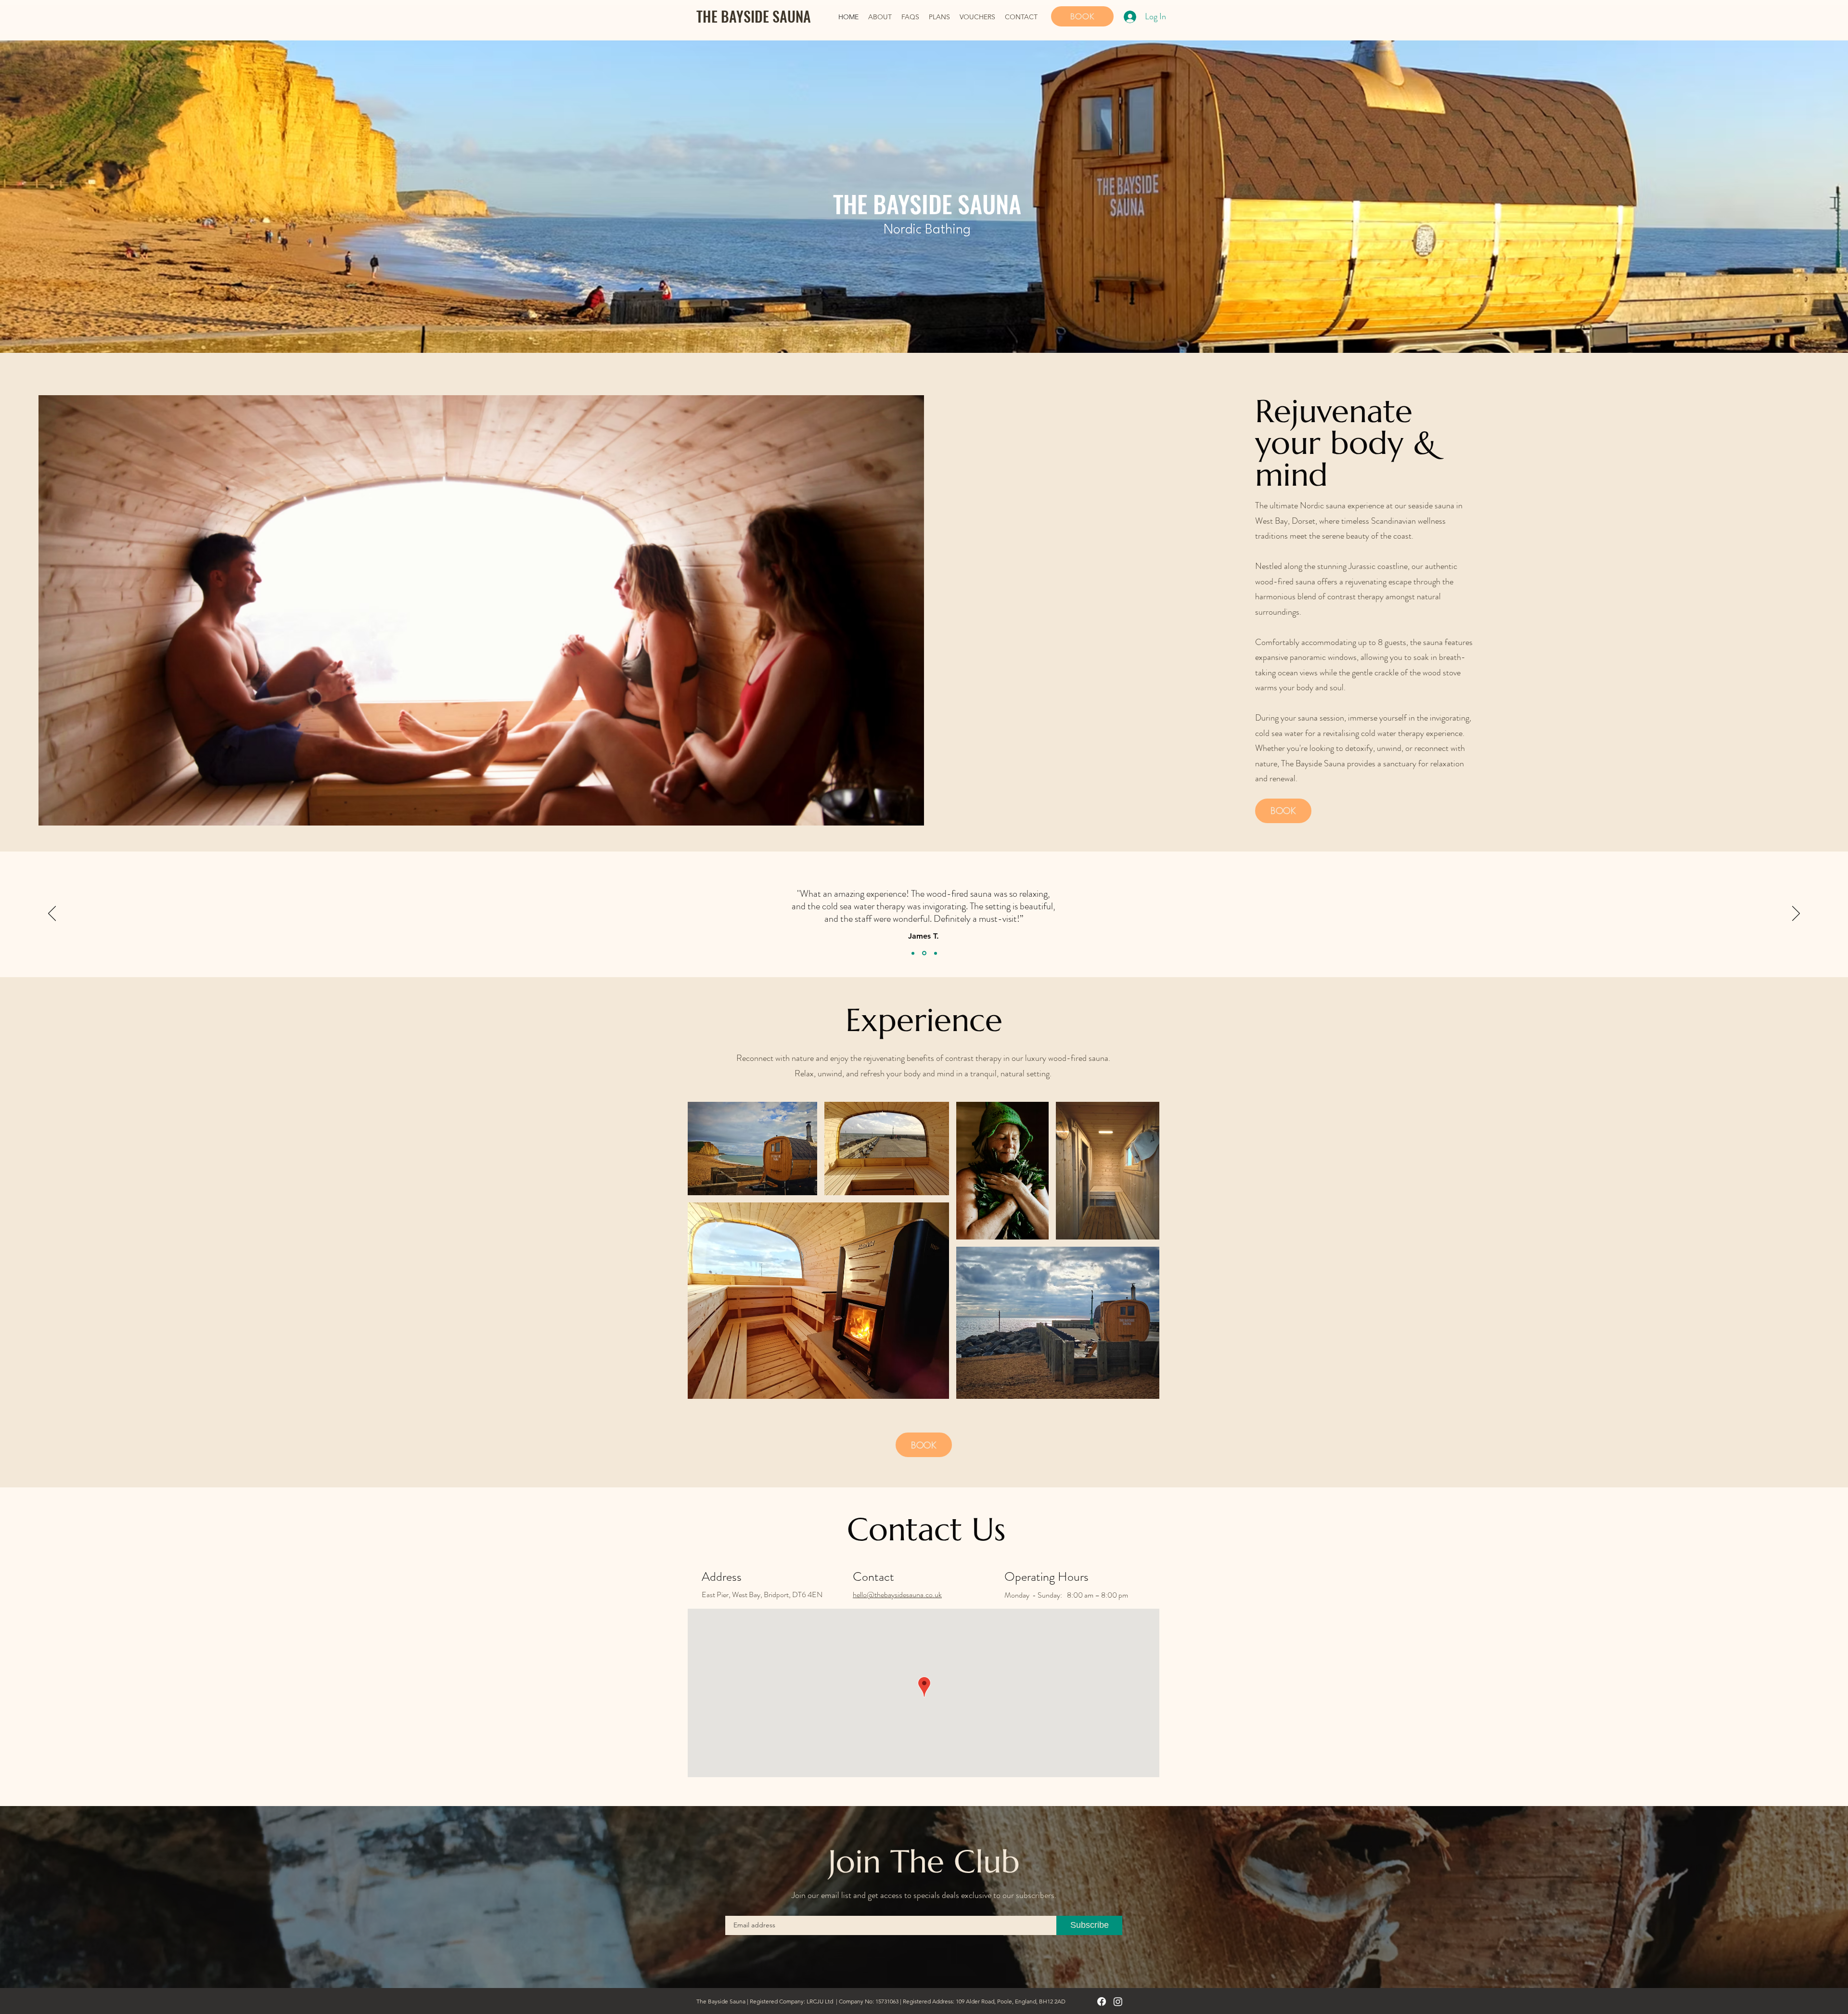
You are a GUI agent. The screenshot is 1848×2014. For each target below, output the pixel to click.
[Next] (1796, 914)
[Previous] (52, 914)
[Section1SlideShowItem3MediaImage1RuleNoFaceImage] (935, 953)
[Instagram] (1118, 2001)
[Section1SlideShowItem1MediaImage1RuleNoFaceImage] (913, 953)
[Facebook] (1102, 2001)
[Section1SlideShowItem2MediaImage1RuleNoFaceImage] (924, 953)
